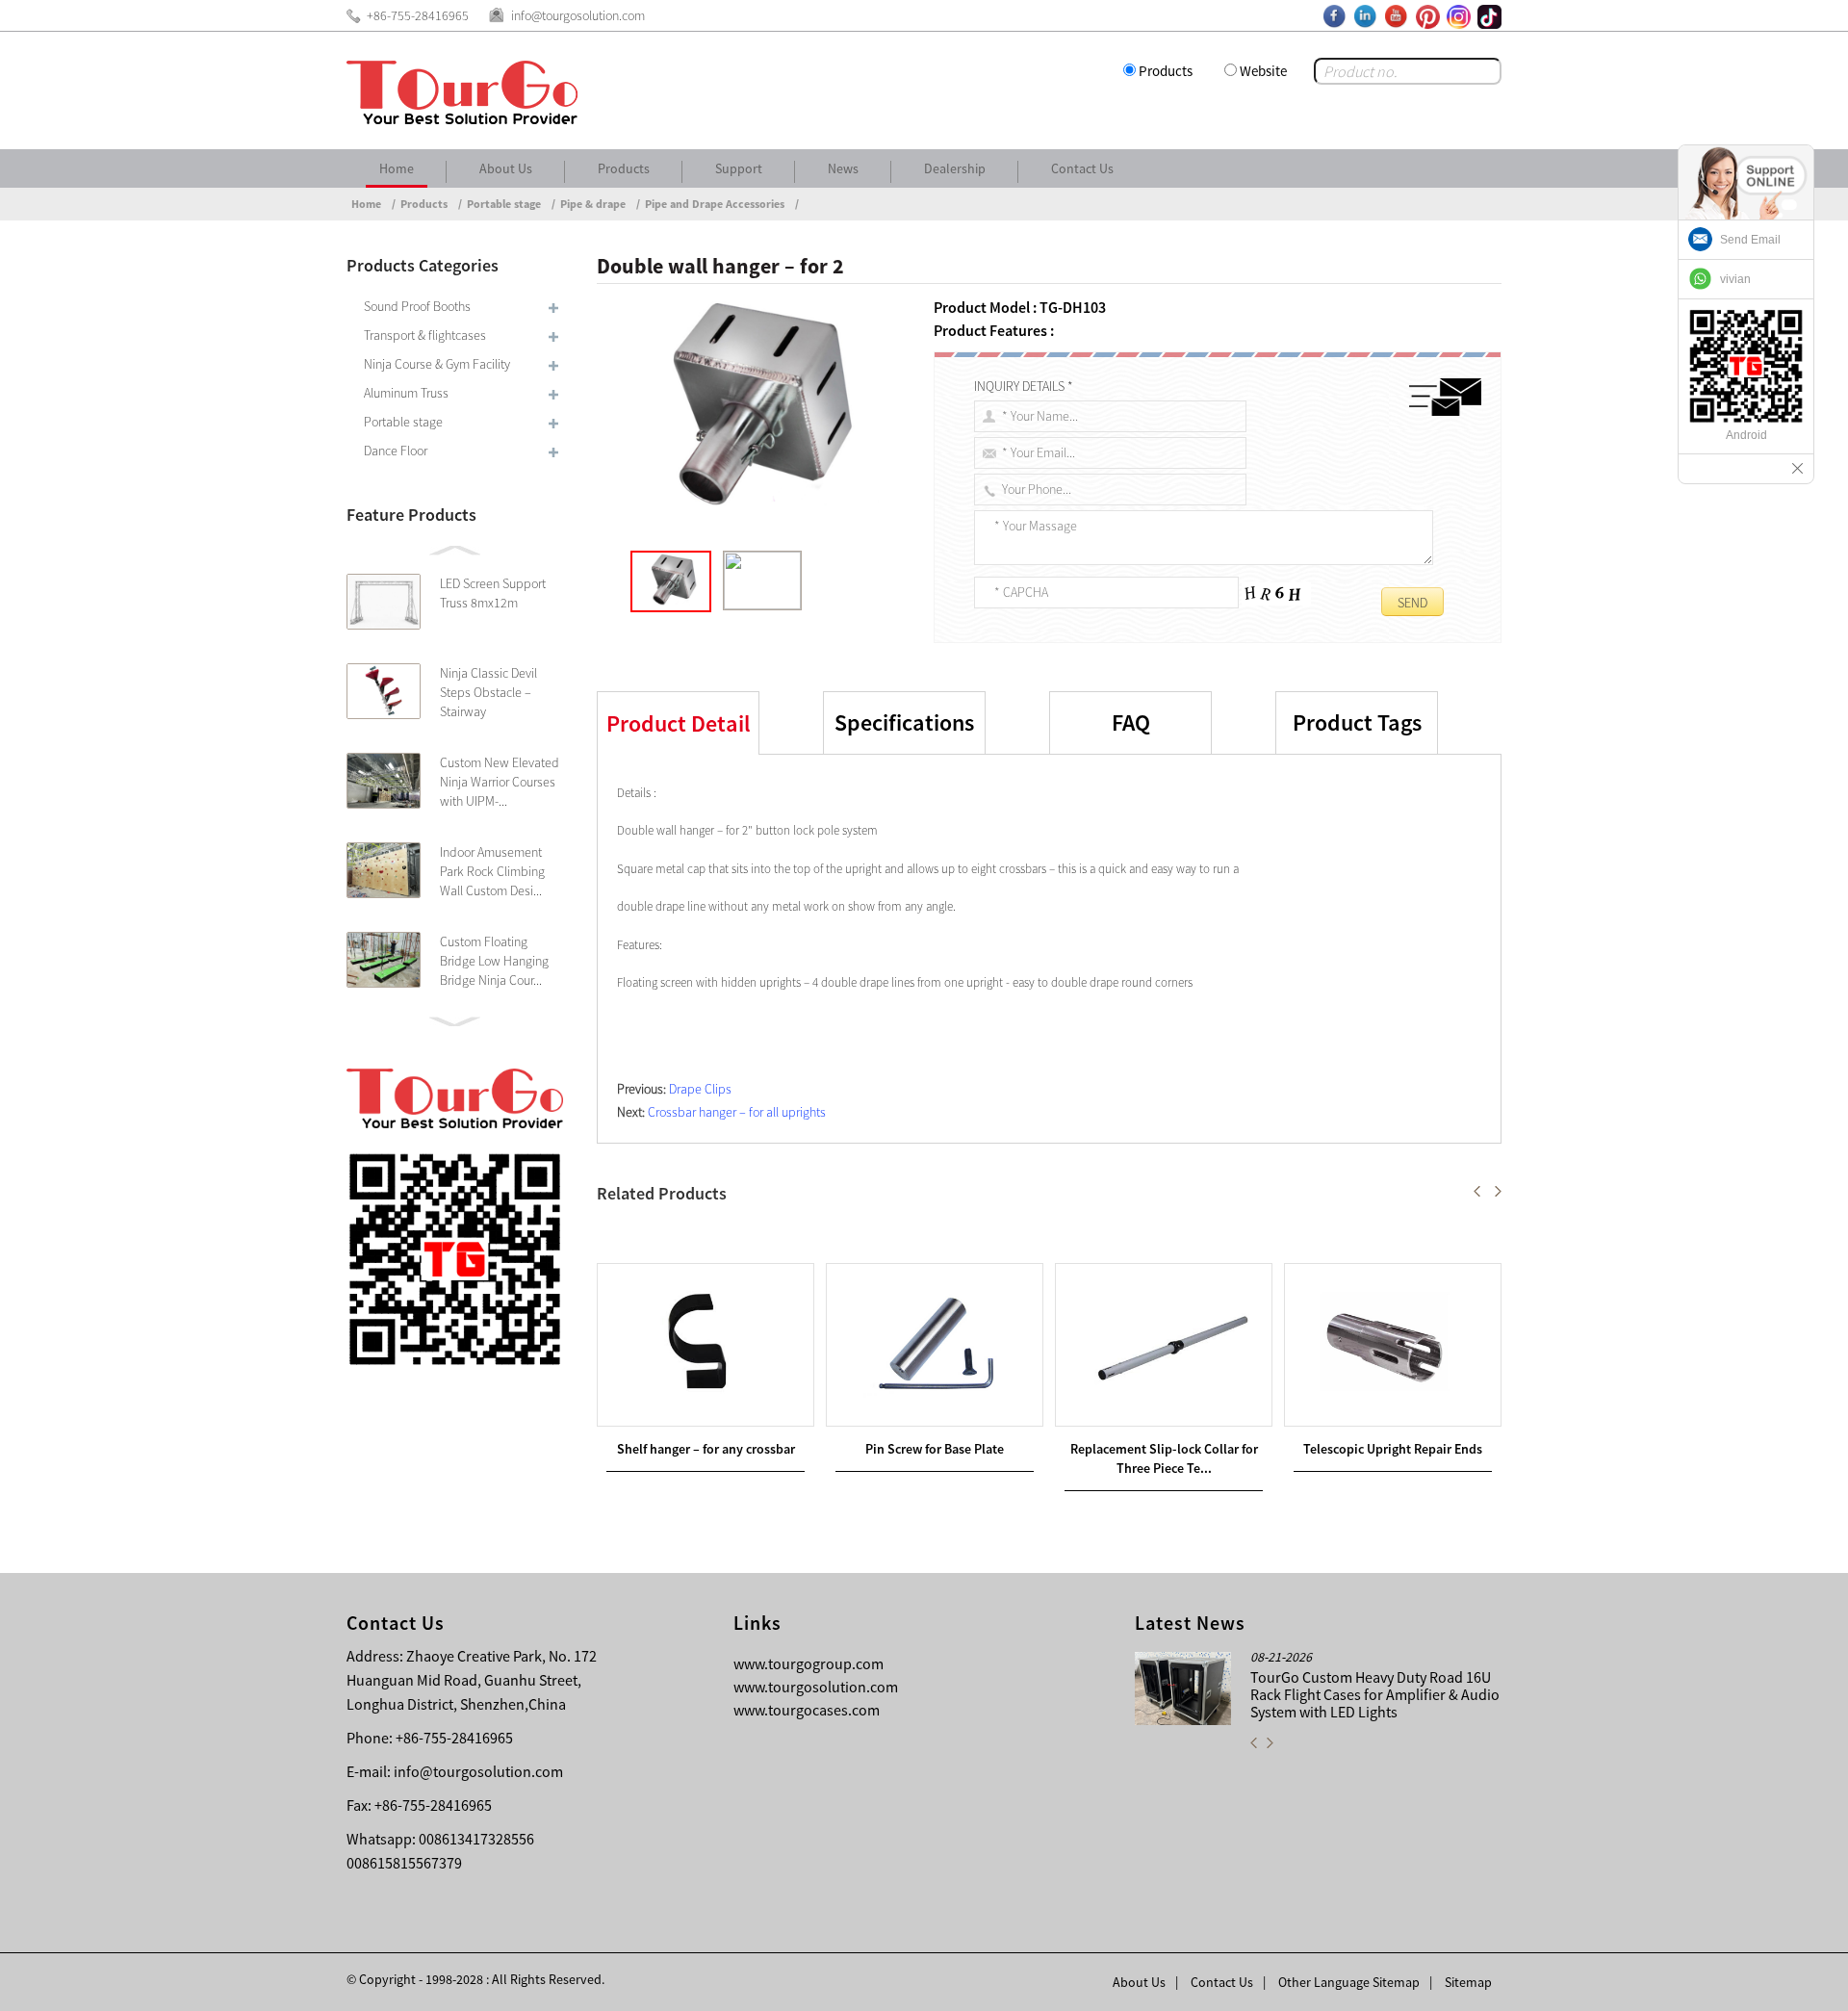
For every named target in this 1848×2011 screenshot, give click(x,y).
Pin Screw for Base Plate (935, 1449)
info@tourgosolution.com (478, 1771)
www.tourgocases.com (807, 1710)
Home (397, 168)
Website (1263, 71)
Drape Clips (700, 1089)
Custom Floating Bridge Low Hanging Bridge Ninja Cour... (494, 961)
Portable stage (504, 204)
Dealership (955, 168)
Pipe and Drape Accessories (715, 204)
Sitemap (1468, 1982)
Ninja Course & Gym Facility (437, 364)
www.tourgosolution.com (816, 1687)
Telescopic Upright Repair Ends (1393, 1449)
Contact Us (1082, 168)
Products (1166, 71)
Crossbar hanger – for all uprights (737, 1112)
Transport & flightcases (425, 335)
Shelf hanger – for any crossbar (706, 1449)
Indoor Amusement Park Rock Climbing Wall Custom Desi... (492, 871)
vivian (1735, 279)
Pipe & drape (593, 204)
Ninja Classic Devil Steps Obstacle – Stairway (488, 692)
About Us (506, 168)
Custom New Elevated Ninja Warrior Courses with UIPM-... (500, 782)
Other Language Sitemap (1349, 1982)
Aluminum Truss (406, 393)
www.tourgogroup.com (808, 1663)
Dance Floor (396, 451)
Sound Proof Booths (417, 306)
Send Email (1750, 240)
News (843, 168)
